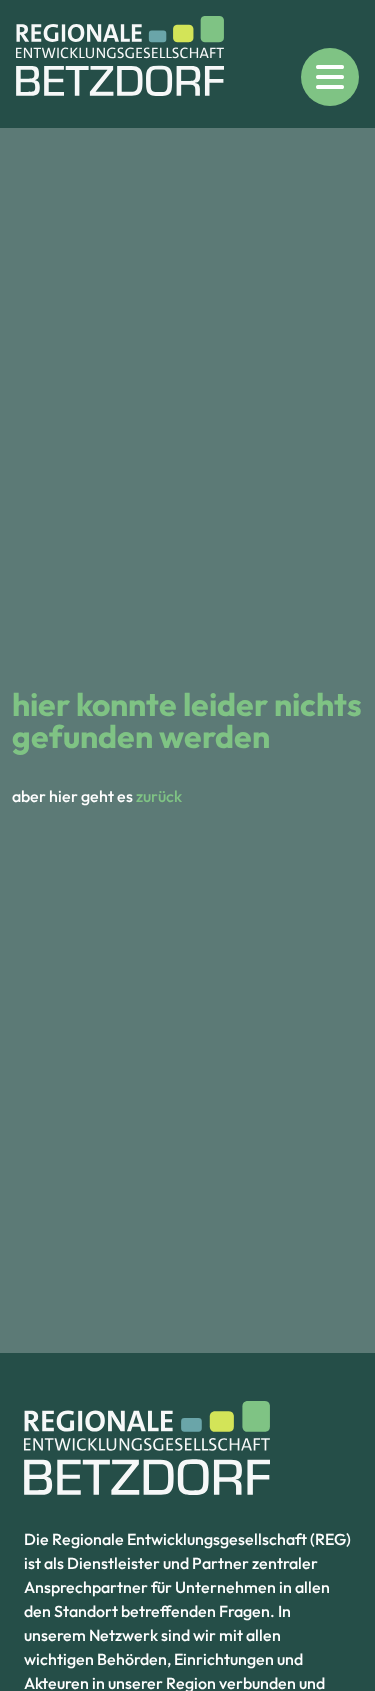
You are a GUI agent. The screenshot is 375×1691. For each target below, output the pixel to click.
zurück (159, 796)
